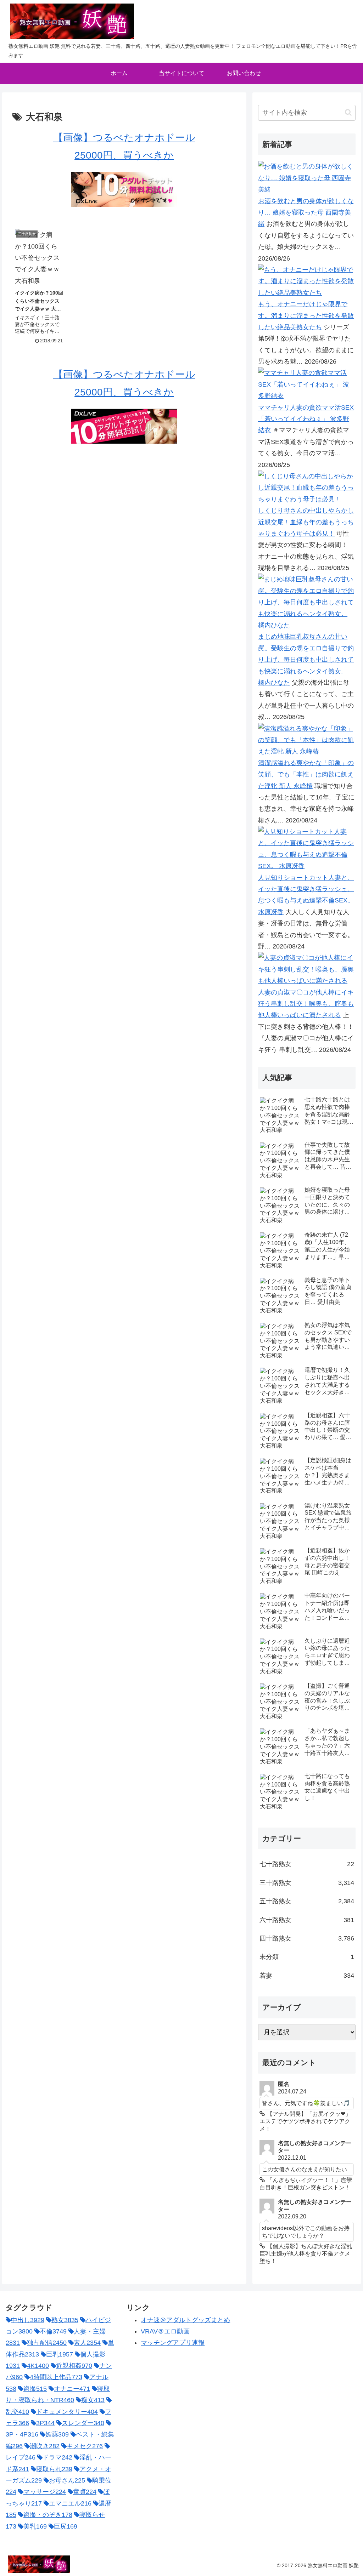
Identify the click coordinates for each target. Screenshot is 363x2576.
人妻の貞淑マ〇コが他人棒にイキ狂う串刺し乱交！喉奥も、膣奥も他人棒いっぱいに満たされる (306, 1004)
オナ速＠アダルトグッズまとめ (185, 2320)
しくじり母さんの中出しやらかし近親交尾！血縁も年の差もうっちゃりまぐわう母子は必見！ (306, 522)
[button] (348, 112)
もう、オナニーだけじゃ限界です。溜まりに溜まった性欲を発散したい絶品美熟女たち (306, 316)
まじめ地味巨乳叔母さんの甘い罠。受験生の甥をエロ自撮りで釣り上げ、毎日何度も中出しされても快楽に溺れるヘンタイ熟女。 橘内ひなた (306, 660)
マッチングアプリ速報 (173, 2343)
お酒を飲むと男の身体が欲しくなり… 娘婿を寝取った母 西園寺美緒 (306, 213)
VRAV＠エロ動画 (165, 2331)
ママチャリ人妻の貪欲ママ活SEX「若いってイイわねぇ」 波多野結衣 (306, 419)
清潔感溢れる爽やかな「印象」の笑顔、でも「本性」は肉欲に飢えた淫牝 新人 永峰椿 (306, 774)
